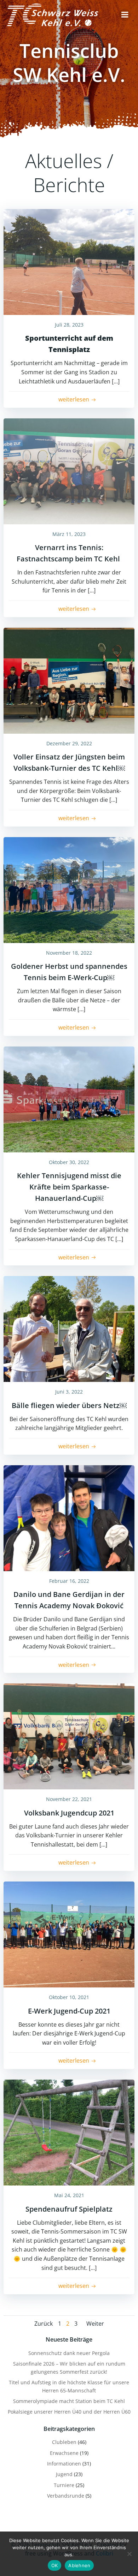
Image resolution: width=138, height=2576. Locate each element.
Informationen (64, 2464)
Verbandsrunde (66, 2496)
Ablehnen (79, 2565)
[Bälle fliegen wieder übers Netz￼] (69, 1328)
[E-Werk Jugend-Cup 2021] (69, 1934)
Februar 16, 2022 (69, 1581)
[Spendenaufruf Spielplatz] (69, 2132)
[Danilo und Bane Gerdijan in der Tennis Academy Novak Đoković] (69, 1517)
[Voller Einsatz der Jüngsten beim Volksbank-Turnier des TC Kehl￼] (69, 680)
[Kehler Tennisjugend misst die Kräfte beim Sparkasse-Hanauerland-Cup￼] (69, 1099)
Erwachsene (64, 2453)
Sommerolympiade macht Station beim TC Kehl (69, 2401)
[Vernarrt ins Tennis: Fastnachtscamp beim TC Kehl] (69, 471)
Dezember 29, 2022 (69, 743)
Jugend (64, 2474)
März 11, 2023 (69, 534)
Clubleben (64, 2442)
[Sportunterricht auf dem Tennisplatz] (69, 261)
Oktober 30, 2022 (69, 1162)
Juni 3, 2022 (69, 1392)
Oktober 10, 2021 (69, 1997)
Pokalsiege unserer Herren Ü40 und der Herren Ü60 (69, 2412)
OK (55, 2565)
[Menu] (125, 15)
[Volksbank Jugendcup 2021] (69, 1736)
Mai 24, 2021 (69, 2195)
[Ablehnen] (129, 2554)
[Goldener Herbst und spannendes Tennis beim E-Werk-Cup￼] (69, 889)
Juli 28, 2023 (69, 325)
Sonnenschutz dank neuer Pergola (69, 2353)
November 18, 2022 (69, 953)
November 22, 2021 (69, 1799)
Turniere (64, 2485)
